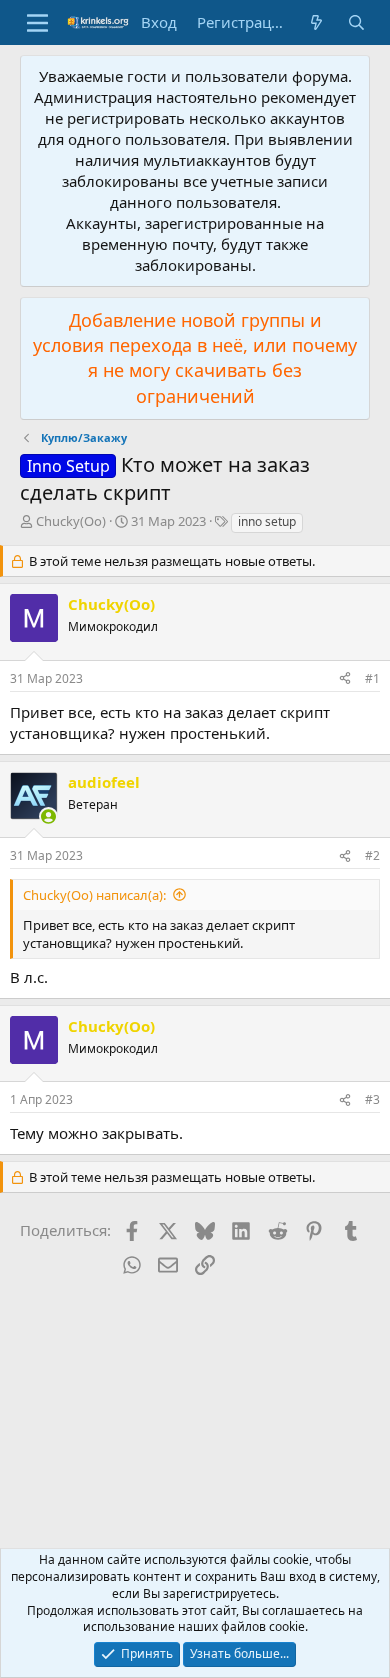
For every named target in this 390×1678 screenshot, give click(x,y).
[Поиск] (356, 22)
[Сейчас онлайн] (48, 816)
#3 (372, 1099)
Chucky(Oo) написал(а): (94, 895)
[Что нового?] (316, 22)
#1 (372, 678)
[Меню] (37, 23)
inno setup (267, 521)
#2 (372, 855)
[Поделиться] (345, 679)
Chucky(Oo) (71, 521)
